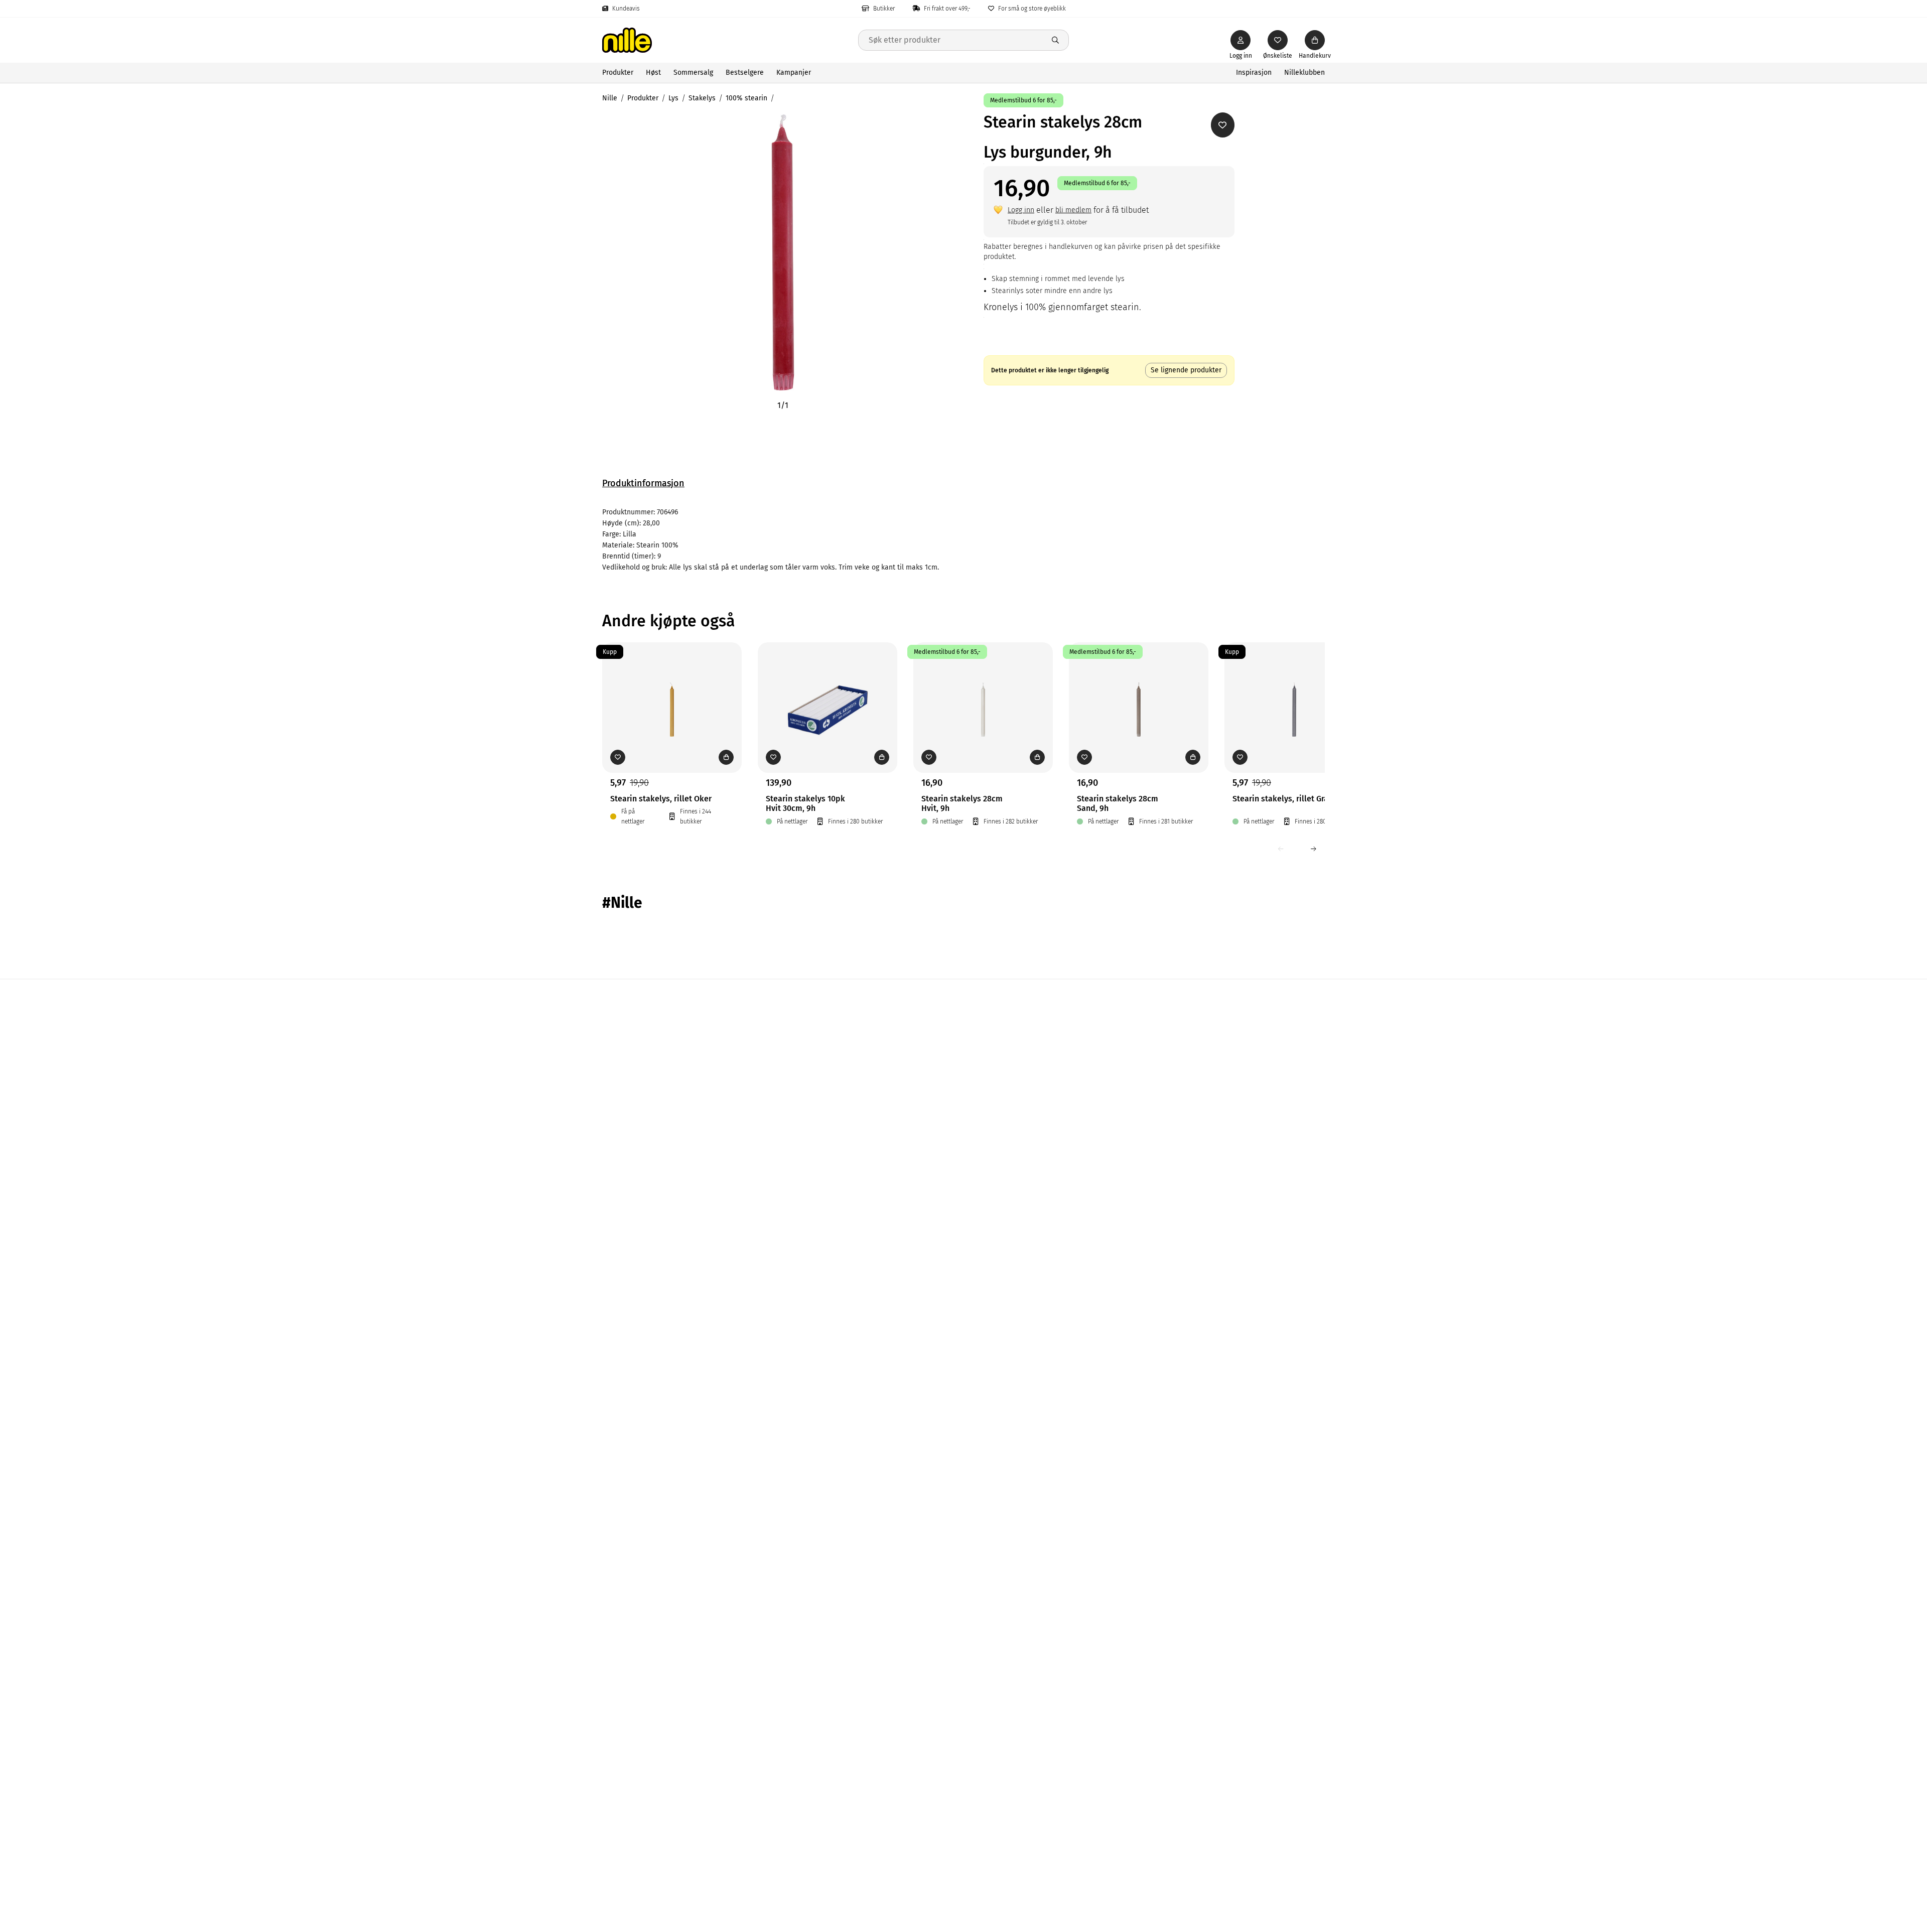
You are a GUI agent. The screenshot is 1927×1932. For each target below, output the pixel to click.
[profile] (1241, 40)
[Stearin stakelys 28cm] (983, 692)
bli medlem (1073, 210)
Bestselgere (745, 73)
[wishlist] (1278, 40)
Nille (610, 98)
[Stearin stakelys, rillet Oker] (672, 692)
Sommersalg (693, 73)
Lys (673, 98)
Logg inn (1021, 210)
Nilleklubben (1304, 73)
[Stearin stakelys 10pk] (828, 692)
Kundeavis (626, 9)
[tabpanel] (963, 540)
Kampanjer (794, 73)
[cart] (1315, 40)
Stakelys (702, 98)
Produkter (618, 73)
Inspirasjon (1254, 73)
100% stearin (746, 98)
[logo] (730, 40)
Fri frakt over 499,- (947, 9)
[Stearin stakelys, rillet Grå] (1294, 692)
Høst (653, 73)
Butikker (884, 9)
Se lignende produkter (1186, 370)
